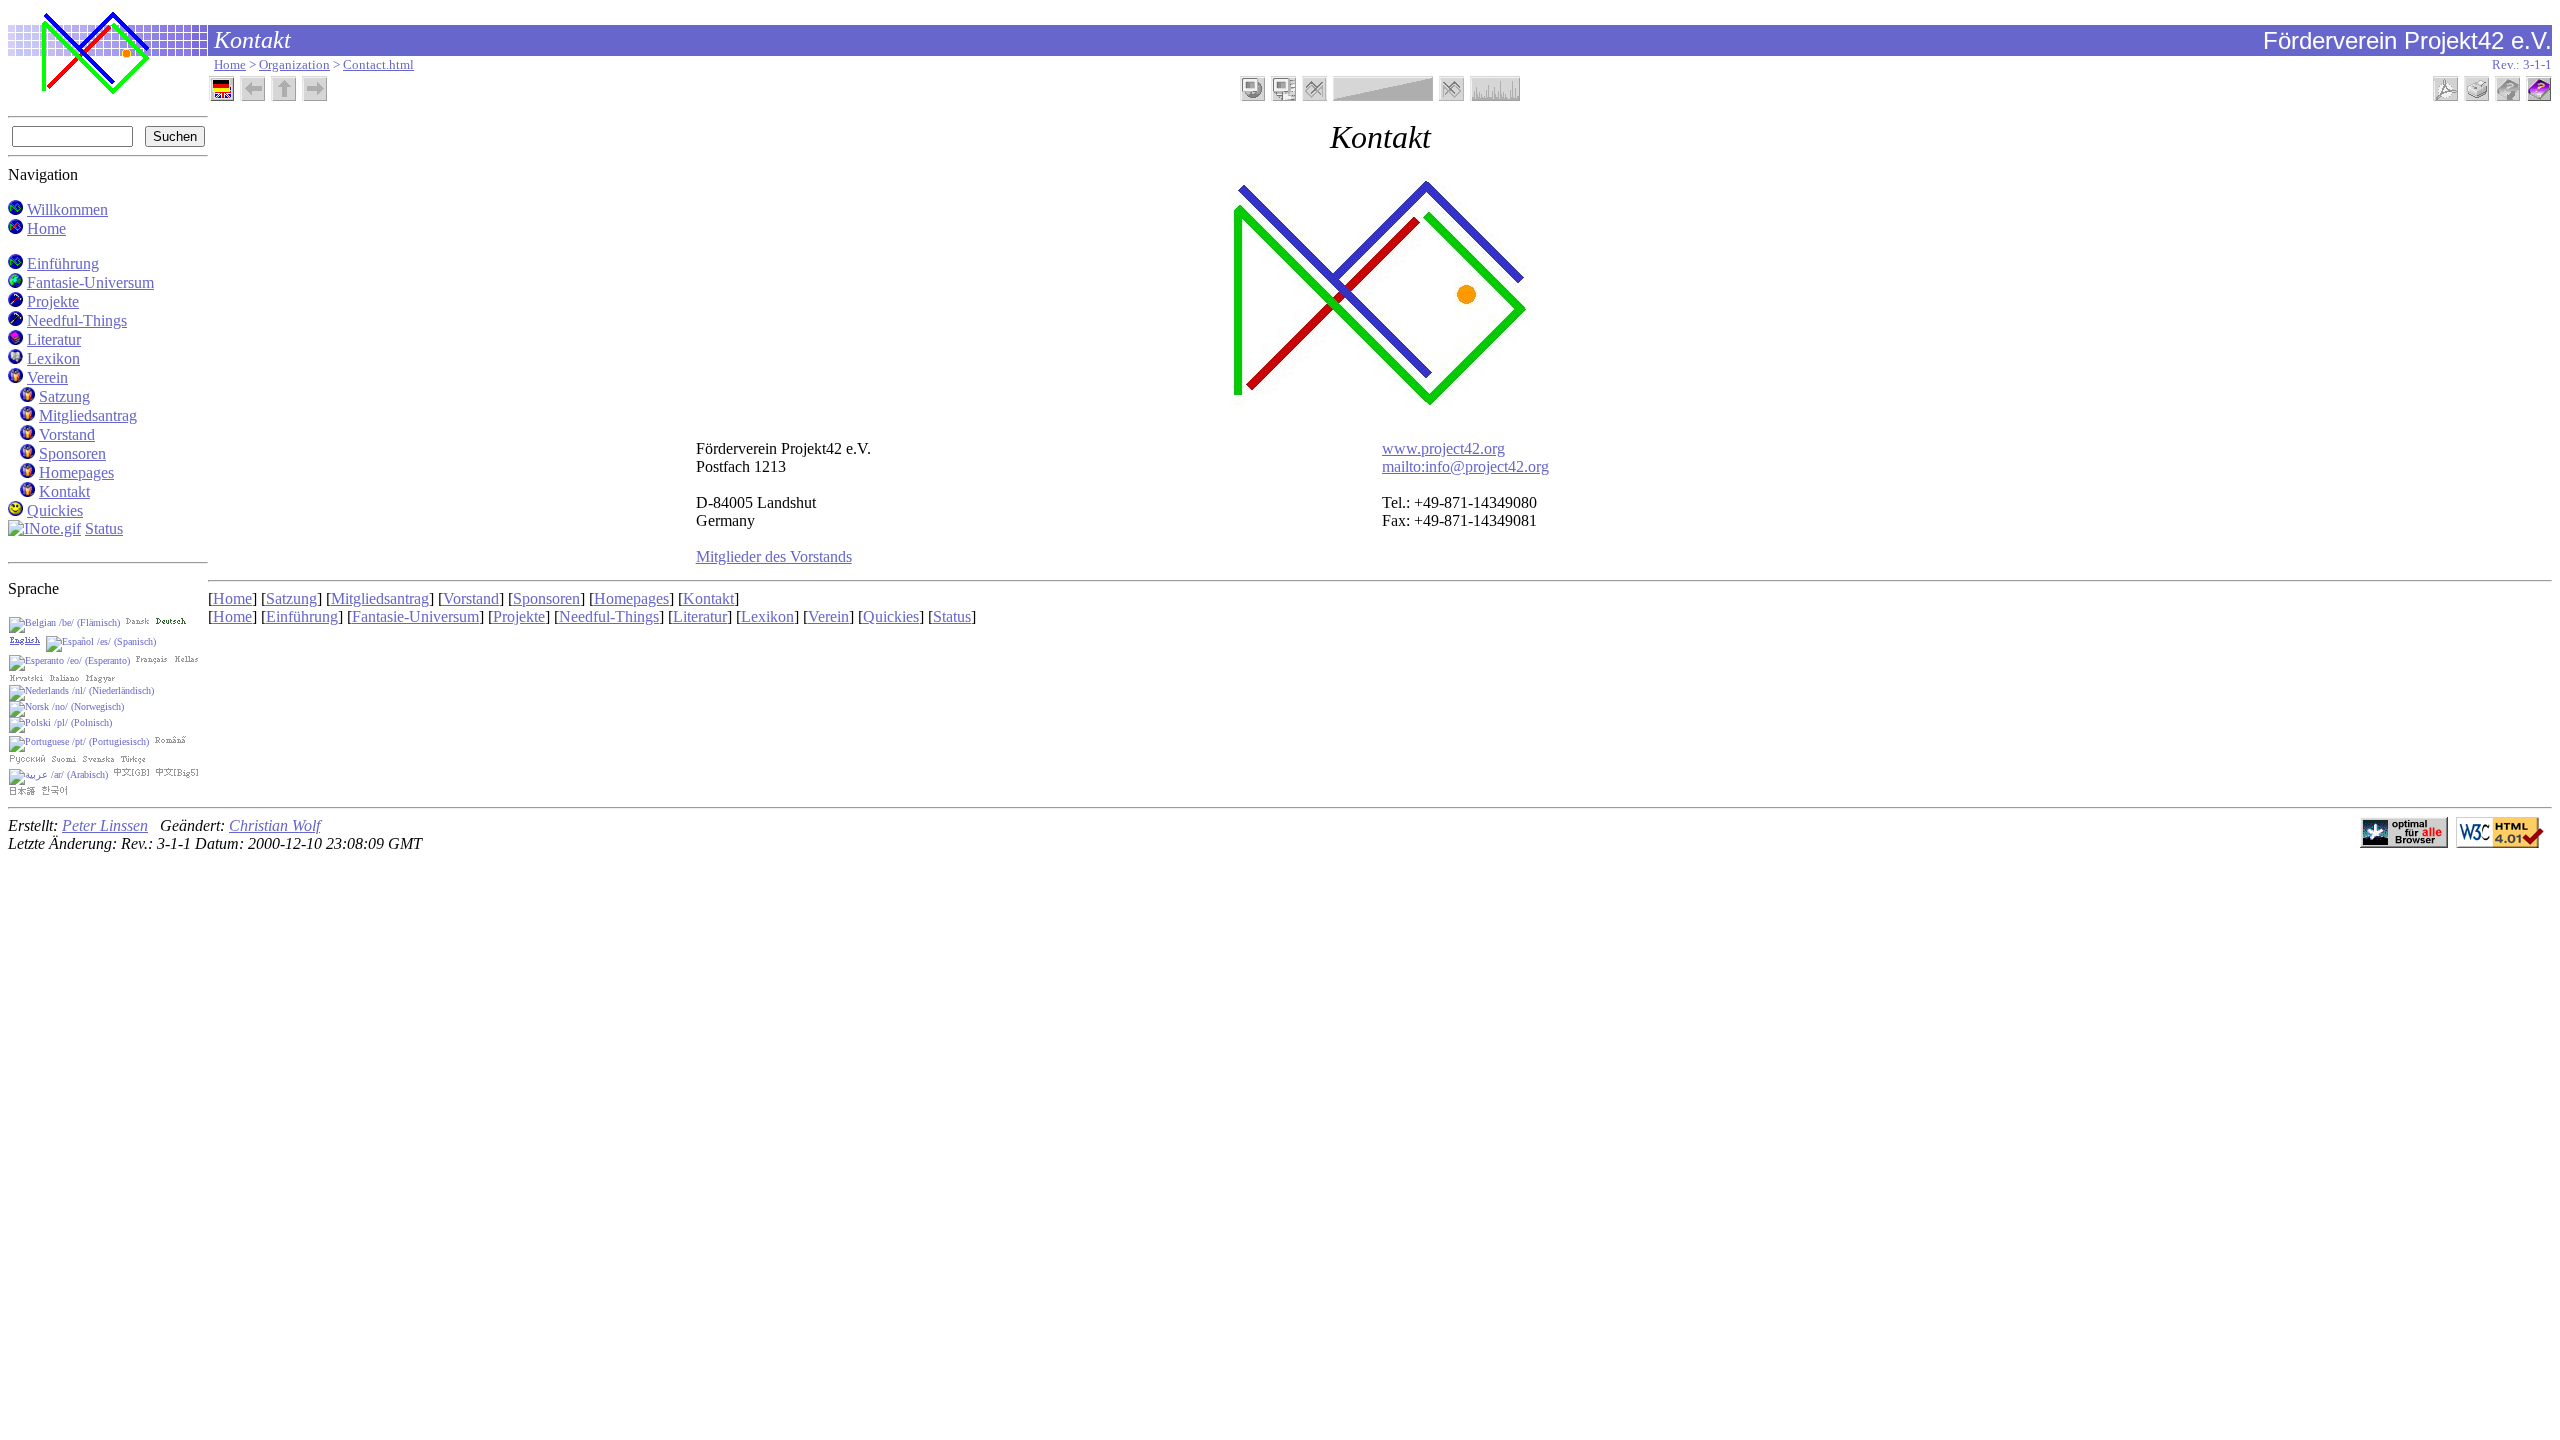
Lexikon (53, 358)
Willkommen (67, 209)
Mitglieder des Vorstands (774, 556)
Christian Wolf (274, 825)
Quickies (55, 510)
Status (104, 528)
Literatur (54, 339)
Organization (294, 64)
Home (230, 64)
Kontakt (64, 491)
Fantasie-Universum (90, 282)
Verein (47, 377)
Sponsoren (72, 453)
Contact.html (378, 64)
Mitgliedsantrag (88, 415)
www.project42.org (1443, 448)
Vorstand (67, 434)
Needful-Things (77, 320)
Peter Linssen (105, 825)
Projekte (53, 301)
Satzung (64, 396)
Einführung (63, 263)
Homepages (76, 472)
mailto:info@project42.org (1465, 466)
